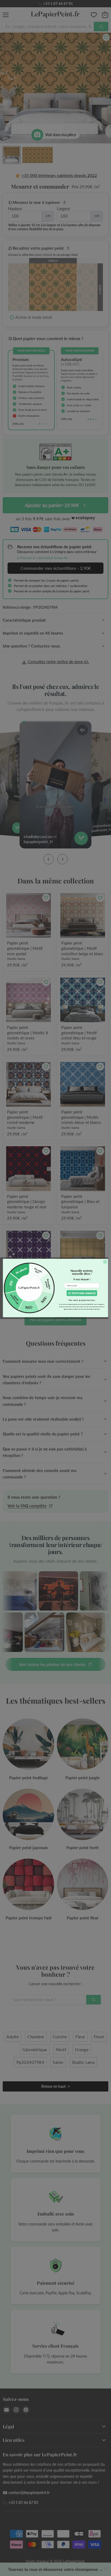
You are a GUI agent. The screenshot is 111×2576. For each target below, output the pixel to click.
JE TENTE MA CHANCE (82, 1293)
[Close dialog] (105, 1262)
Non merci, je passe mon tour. (82, 1300)
